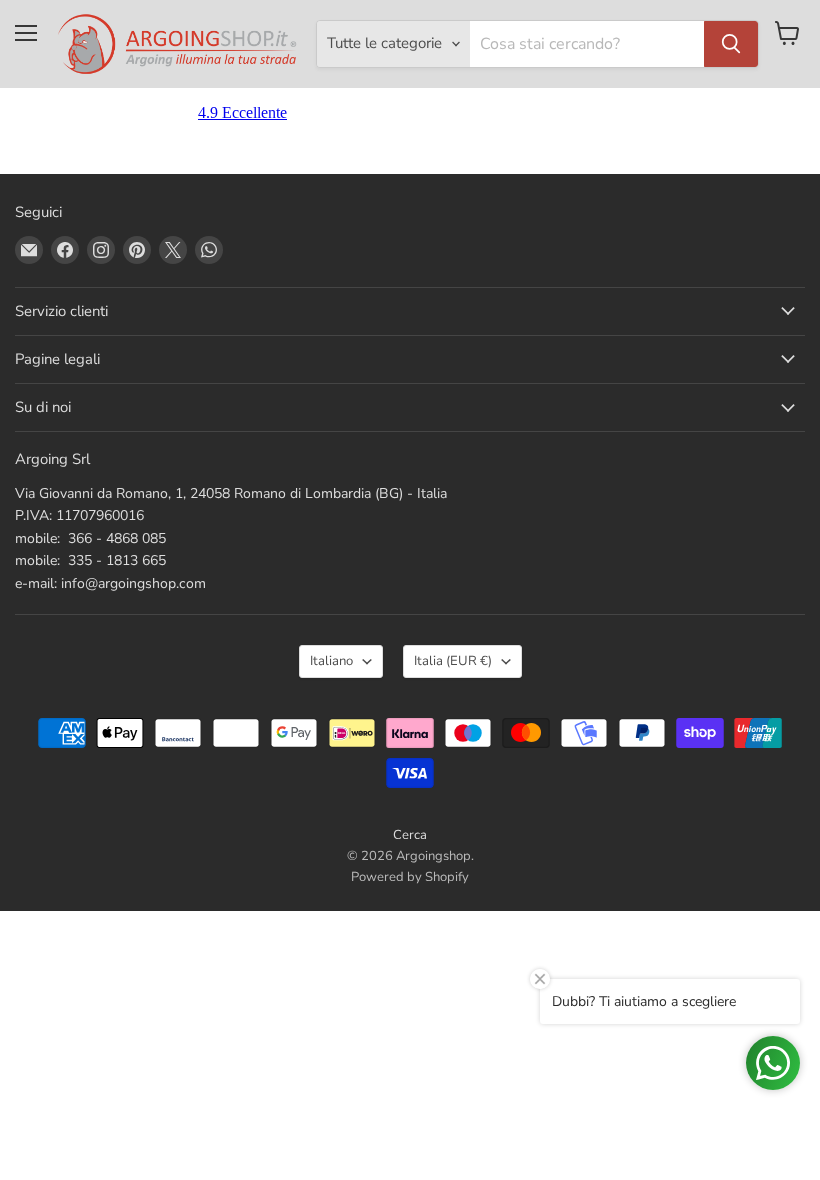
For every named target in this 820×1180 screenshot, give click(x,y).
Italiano (331, 661)
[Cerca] (731, 44)
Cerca (410, 835)
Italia (453, 661)
